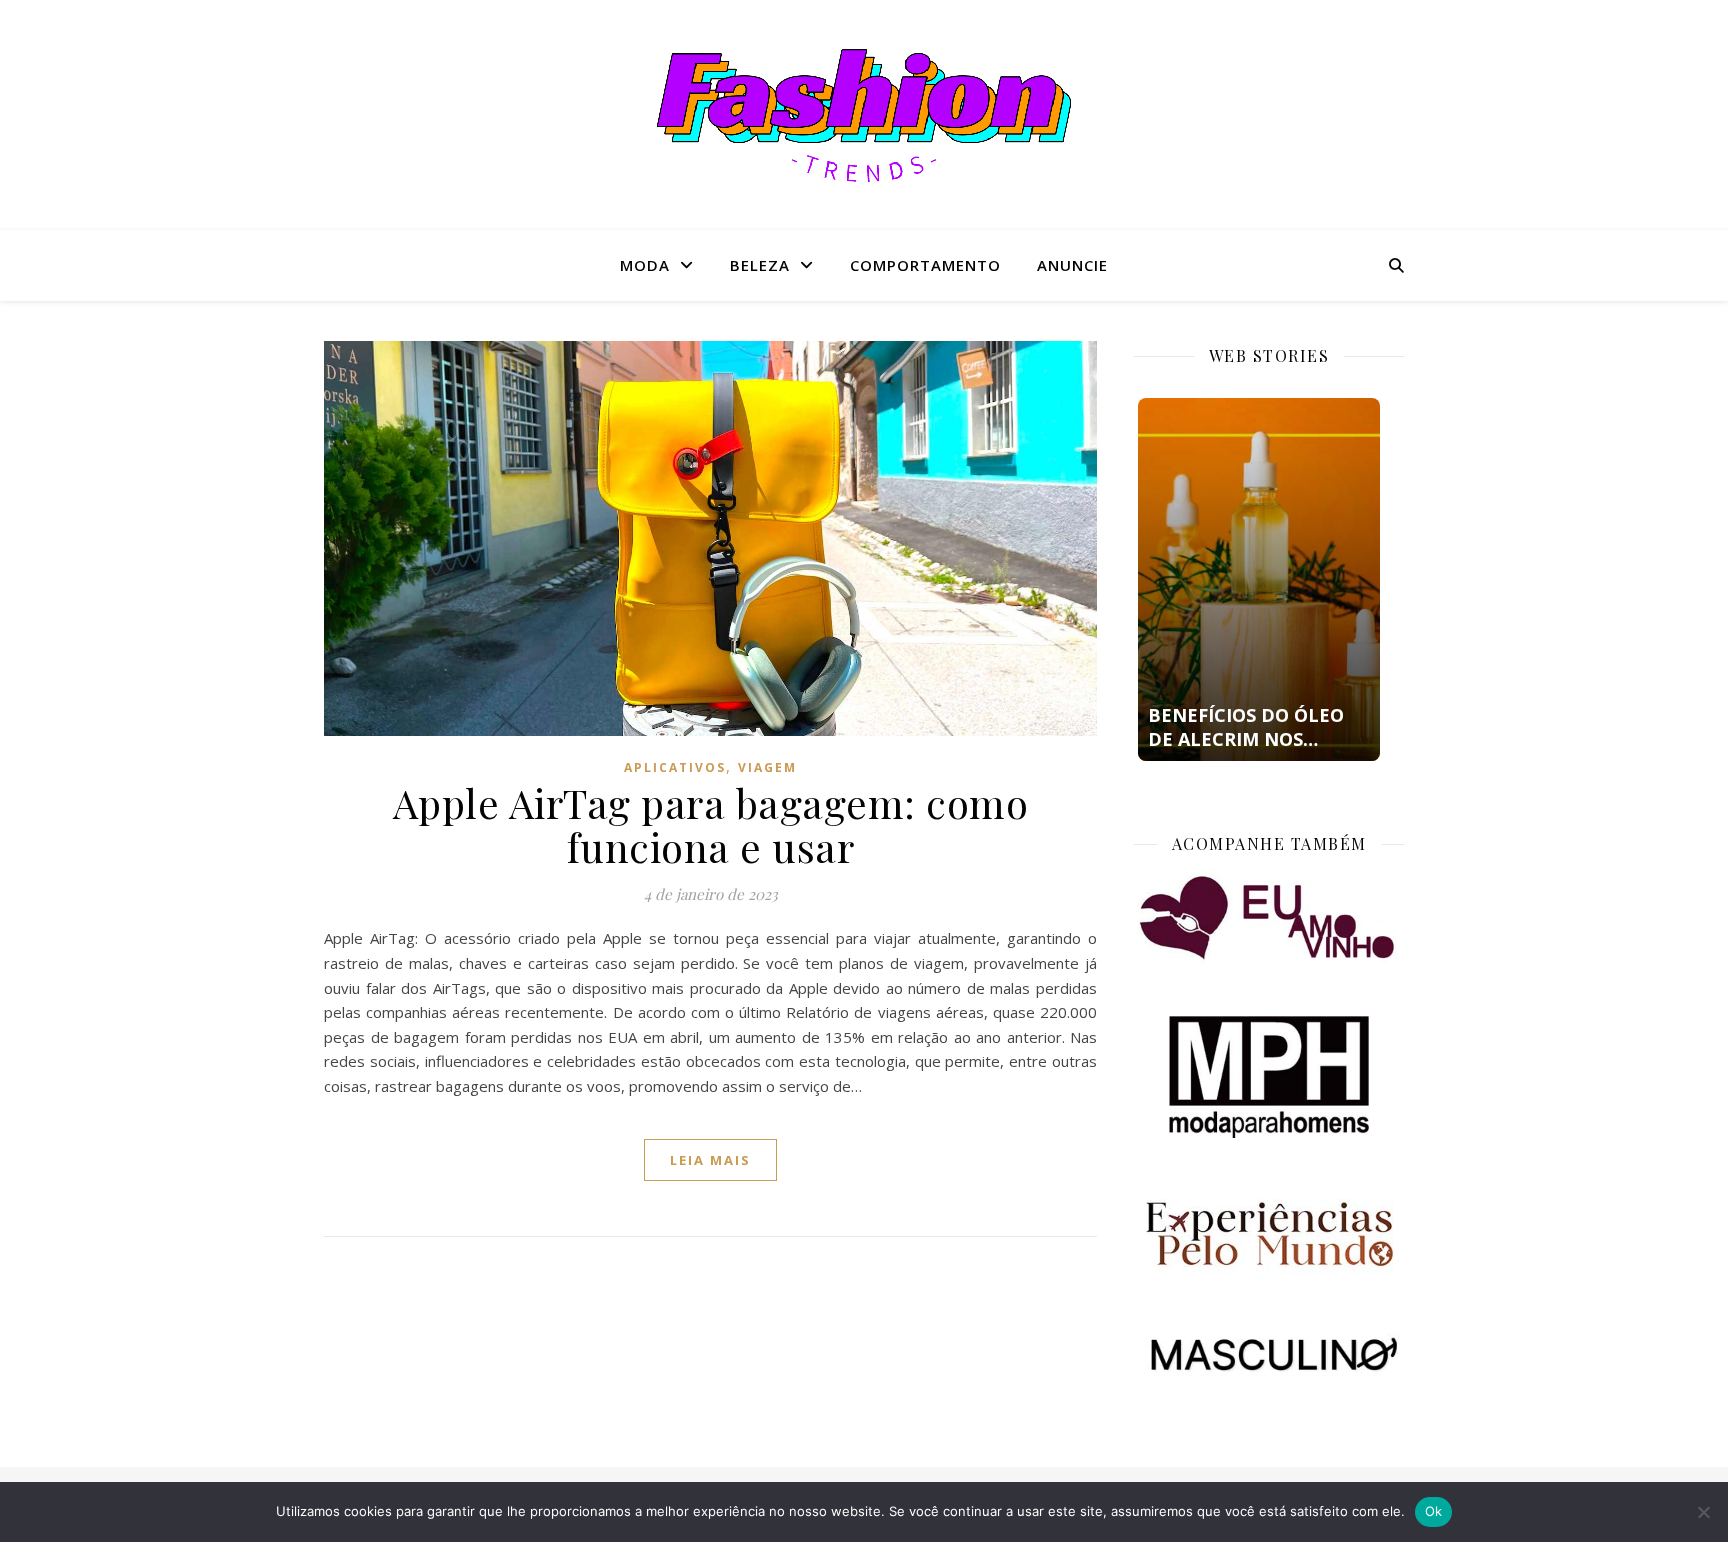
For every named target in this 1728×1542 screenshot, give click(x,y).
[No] (1703, 1512)
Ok (1434, 1511)
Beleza (760, 265)
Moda (645, 265)
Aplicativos (675, 767)
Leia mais (710, 1160)
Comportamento (925, 265)
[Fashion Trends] (864, 115)
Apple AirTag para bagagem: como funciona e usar (711, 824)
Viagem (767, 767)
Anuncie (1072, 265)
